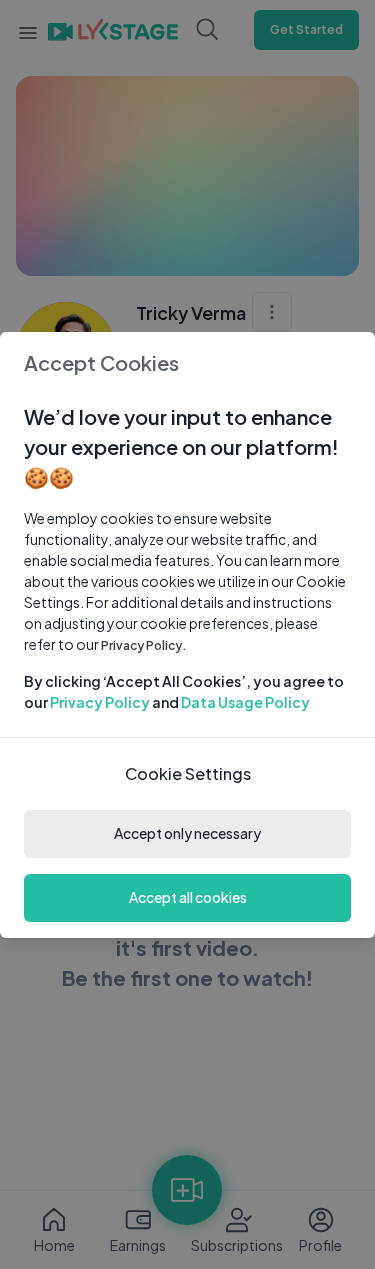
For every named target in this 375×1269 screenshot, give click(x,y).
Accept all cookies (188, 897)
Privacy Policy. (144, 645)
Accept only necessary (187, 833)
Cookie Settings (188, 773)
